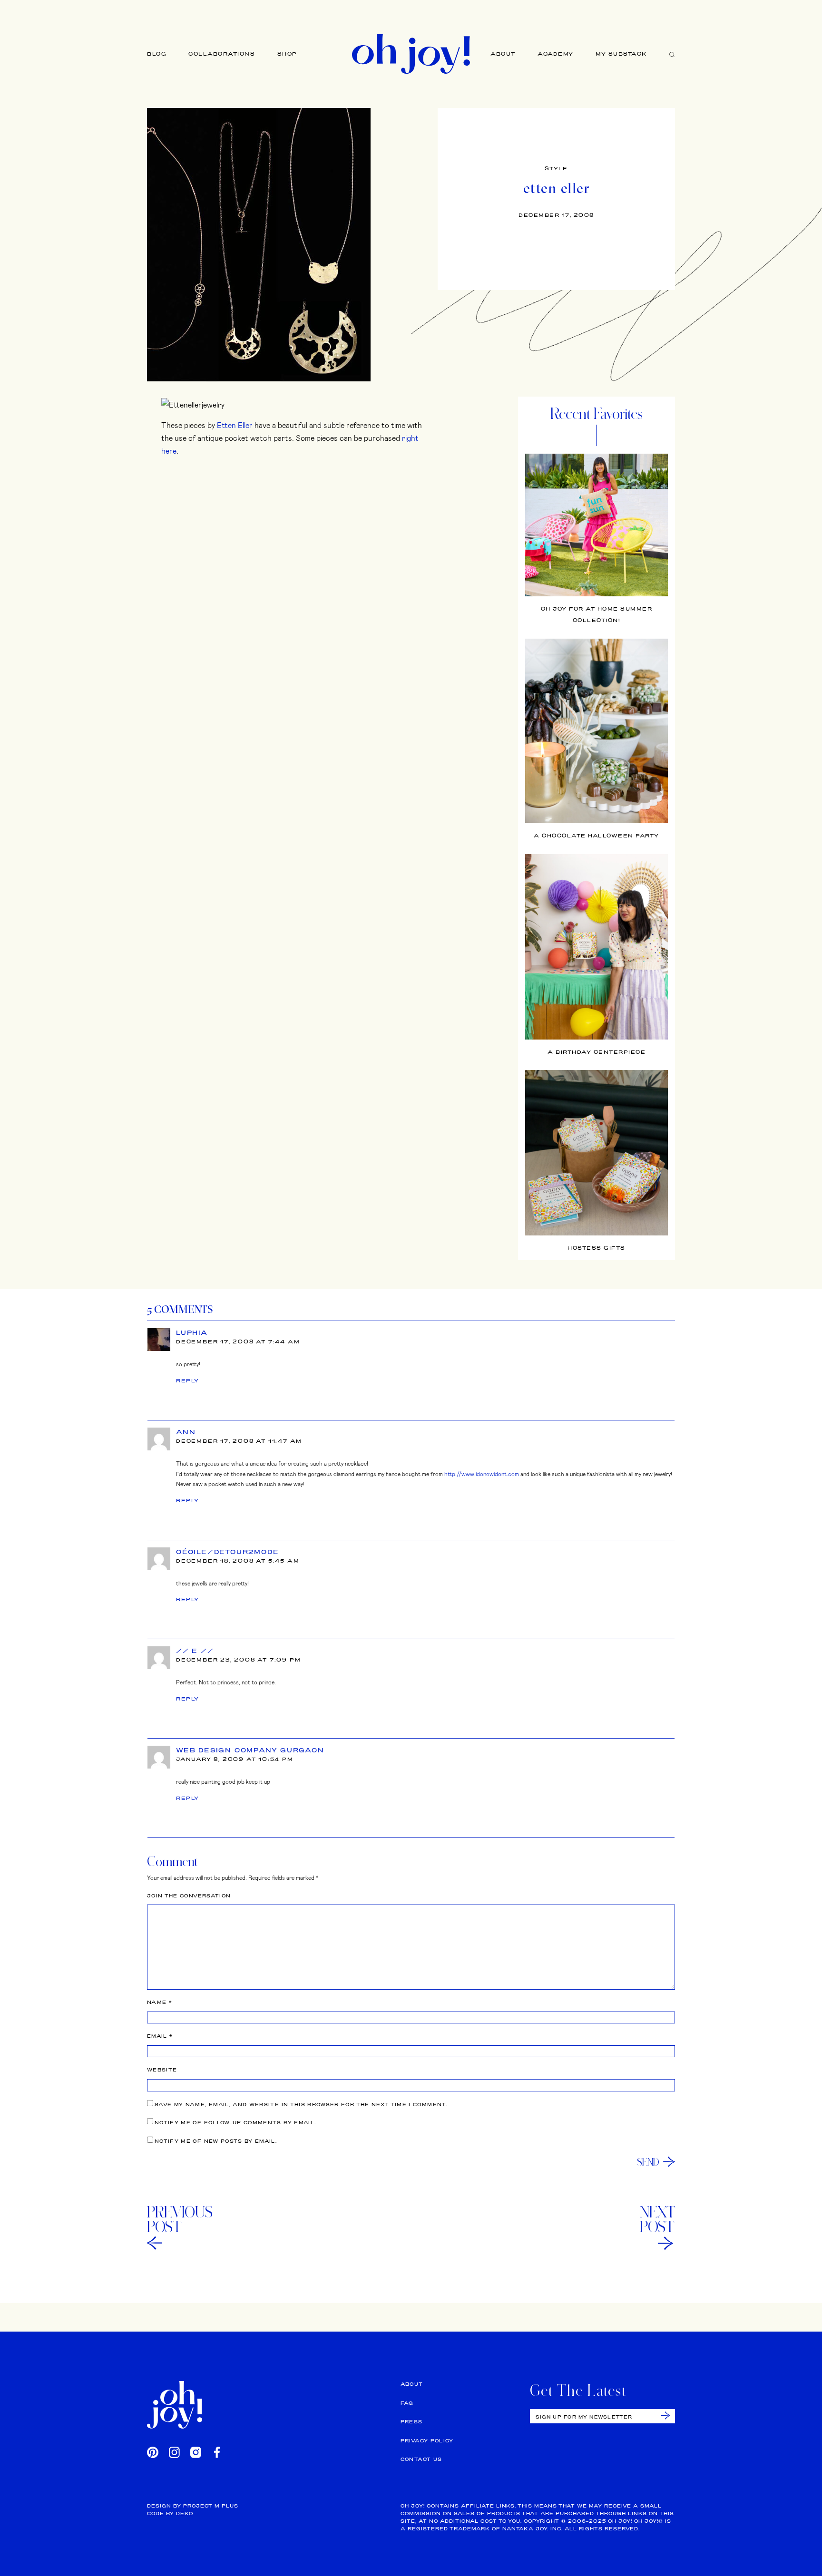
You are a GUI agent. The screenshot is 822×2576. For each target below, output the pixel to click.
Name (160, 2002)
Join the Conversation (189, 1896)
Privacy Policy (427, 2441)
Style (556, 168)
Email (160, 2036)
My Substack (621, 54)
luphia (192, 1332)
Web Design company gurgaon (250, 1750)
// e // (195, 1651)
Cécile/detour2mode (227, 1552)
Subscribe (666, 2416)
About (503, 54)
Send (648, 2162)
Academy (556, 54)
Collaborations (222, 54)
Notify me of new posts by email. (216, 2141)
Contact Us (421, 2459)
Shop (287, 54)
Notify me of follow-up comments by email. (235, 2123)
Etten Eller (235, 425)
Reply (188, 1380)
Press (412, 2422)
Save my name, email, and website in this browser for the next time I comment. (301, 2105)
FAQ (407, 2403)
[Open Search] (672, 54)
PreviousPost (180, 2219)
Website (162, 2070)
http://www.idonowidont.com (482, 1474)
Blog (157, 54)
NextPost (657, 2219)
